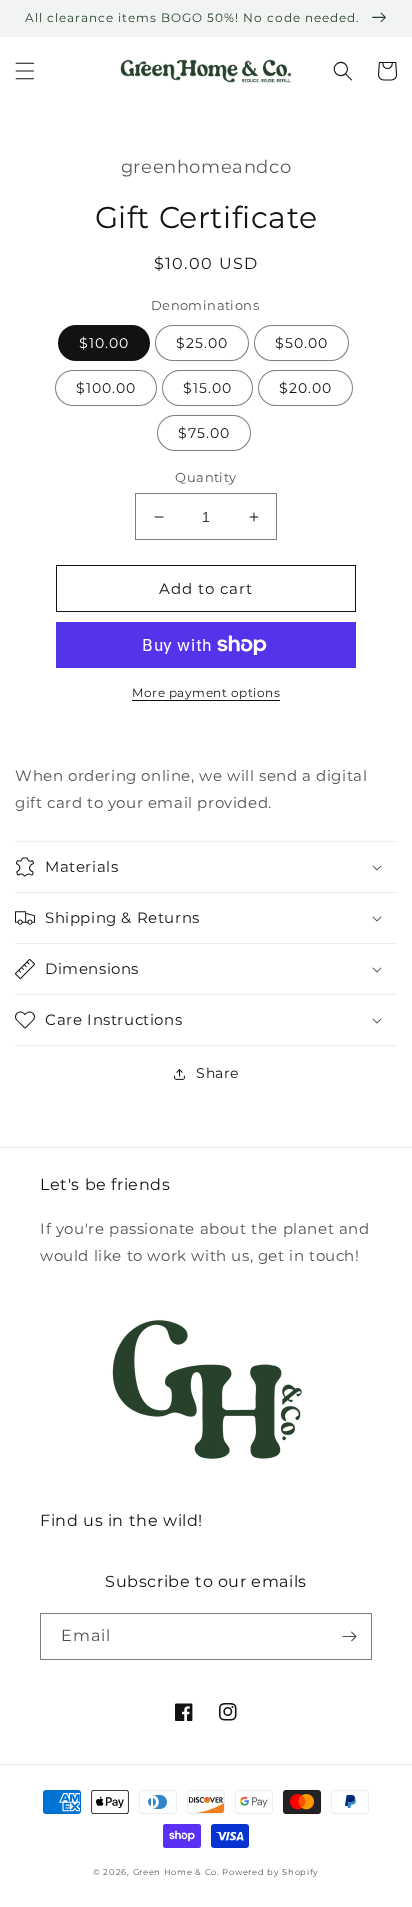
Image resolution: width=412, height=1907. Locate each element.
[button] (25, 71)
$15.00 (207, 388)
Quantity (205, 477)
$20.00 (305, 388)
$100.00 (106, 388)
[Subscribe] (349, 1636)
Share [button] (217, 1073)
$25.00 (202, 343)
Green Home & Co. (178, 1872)
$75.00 (204, 433)
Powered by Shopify (270, 1872)
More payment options (206, 692)
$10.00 (104, 343)
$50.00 (301, 343)
